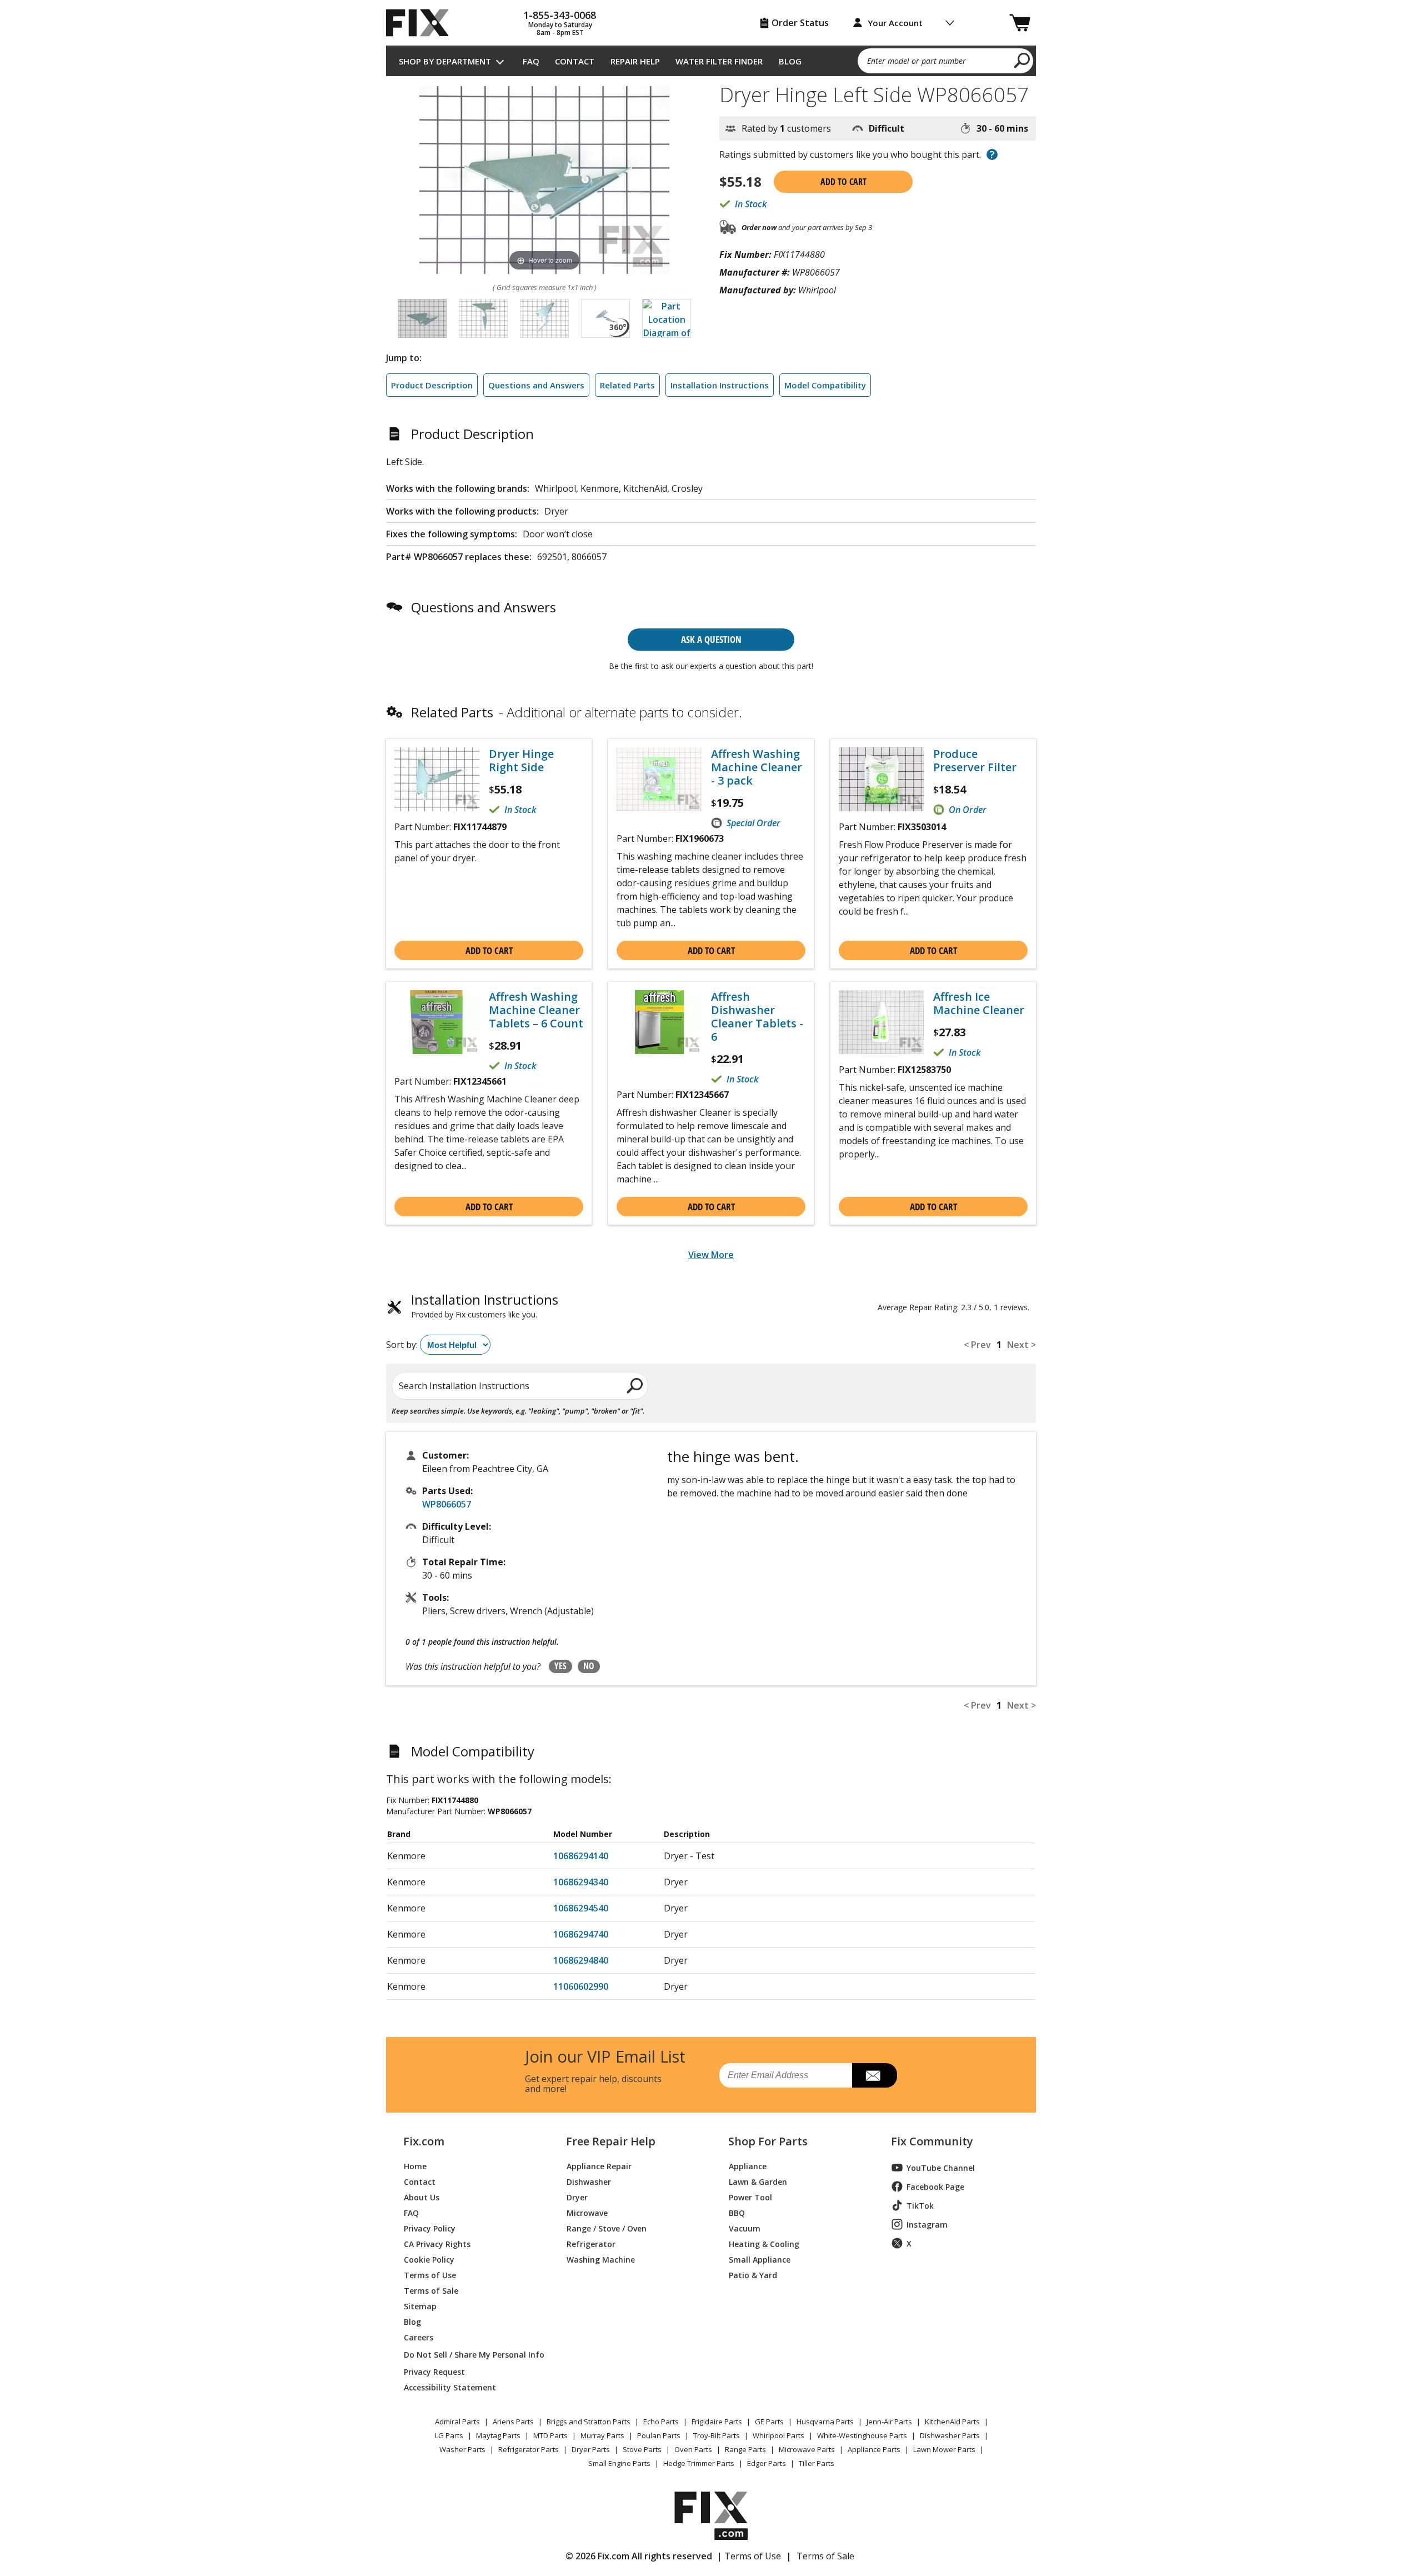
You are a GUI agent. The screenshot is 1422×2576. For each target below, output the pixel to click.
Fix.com (424, 2141)
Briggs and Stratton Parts (589, 2422)
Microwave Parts (807, 2449)
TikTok (920, 2206)
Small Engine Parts (619, 2463)
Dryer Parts (591, 2449)
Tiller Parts (817, 2463)
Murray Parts (602, 2435)
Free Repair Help (611, 2141)
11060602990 (581, 1986)
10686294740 (581, 1934)
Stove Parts (642, 2449)
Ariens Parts (513, 2422)
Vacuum (745, 2228)
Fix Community (932, 2141)
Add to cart (843, 182)
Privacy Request (434, 2371)
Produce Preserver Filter (975, 761)
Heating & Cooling (764, 2243)
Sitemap (420, 2306)
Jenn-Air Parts (889, 2422)
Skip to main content (711, 15)
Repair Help (635, 61)
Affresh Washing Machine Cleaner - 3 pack (757, 767)
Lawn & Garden (758, 2181)
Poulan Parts (659, 2435)
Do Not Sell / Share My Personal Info (470, 2355)
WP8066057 (447, 1504)
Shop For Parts (768, 2141)
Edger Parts (767, 2463)
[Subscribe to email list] (875, 2075)
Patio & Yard (753, 2275)
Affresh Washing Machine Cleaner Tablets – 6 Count (536, 1010)
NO (589, 1666)
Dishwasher (589, 2181)
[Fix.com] (422, 23)
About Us (422, 2197)
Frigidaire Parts (717, 2422)
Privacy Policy (430, 2228)
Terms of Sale (431, 2290)
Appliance (748, 2166)
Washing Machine (601, 2259)
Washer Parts (462, 2449)
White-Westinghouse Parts (862, 2435)
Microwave (587, 2212)
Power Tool (750, 2197)
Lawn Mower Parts (944, 2449)
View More (711, 1255)
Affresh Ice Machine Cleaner (979, 1004)
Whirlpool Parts (778, 2435)
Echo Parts (661, 2422)
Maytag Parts (498, 2435)
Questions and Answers (536, 385)
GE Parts (769, 2422)
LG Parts (449, 2435)
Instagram (927, 2225)
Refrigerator (591, 2243)
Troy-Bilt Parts (717, 2435)
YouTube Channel (941, 2168)
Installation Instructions (720, 385)
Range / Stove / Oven (607, 2228)
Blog (790, 61)
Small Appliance (760, 2259)
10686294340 (581, 1882)
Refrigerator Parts (529, 2449)
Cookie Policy (429, 2259)
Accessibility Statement (450, 2387)
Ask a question (711, 639)
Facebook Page (935, 2187)
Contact (575, 61)
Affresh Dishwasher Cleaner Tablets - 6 (757, 1017)
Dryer (577, 2197)
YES (560, 1666)
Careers (419, 2337)
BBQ (737, 2212)
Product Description (432, 385)
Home (415, 2166)
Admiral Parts (457, 2422)
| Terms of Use (749, 2556)
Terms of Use (430, 2275)
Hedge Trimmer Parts (699, 2463)
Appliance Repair (599, 2166)
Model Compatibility (825, 385)
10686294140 (581, 1856)
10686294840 (581, 1960)
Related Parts (627, 385)
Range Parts (745, 2449)
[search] (1022, 60)
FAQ (531, 61)
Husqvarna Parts (825, 2422)
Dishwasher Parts (950, 2435)
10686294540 (581, 1908)
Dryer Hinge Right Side (521, 761)
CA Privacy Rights (437, 2243)
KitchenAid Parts (952, 2422)
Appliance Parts (874, 2449)
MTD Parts (550, 2435)
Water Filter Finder (719, 61)
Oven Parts (693, 2449)
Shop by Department (445, 61)
